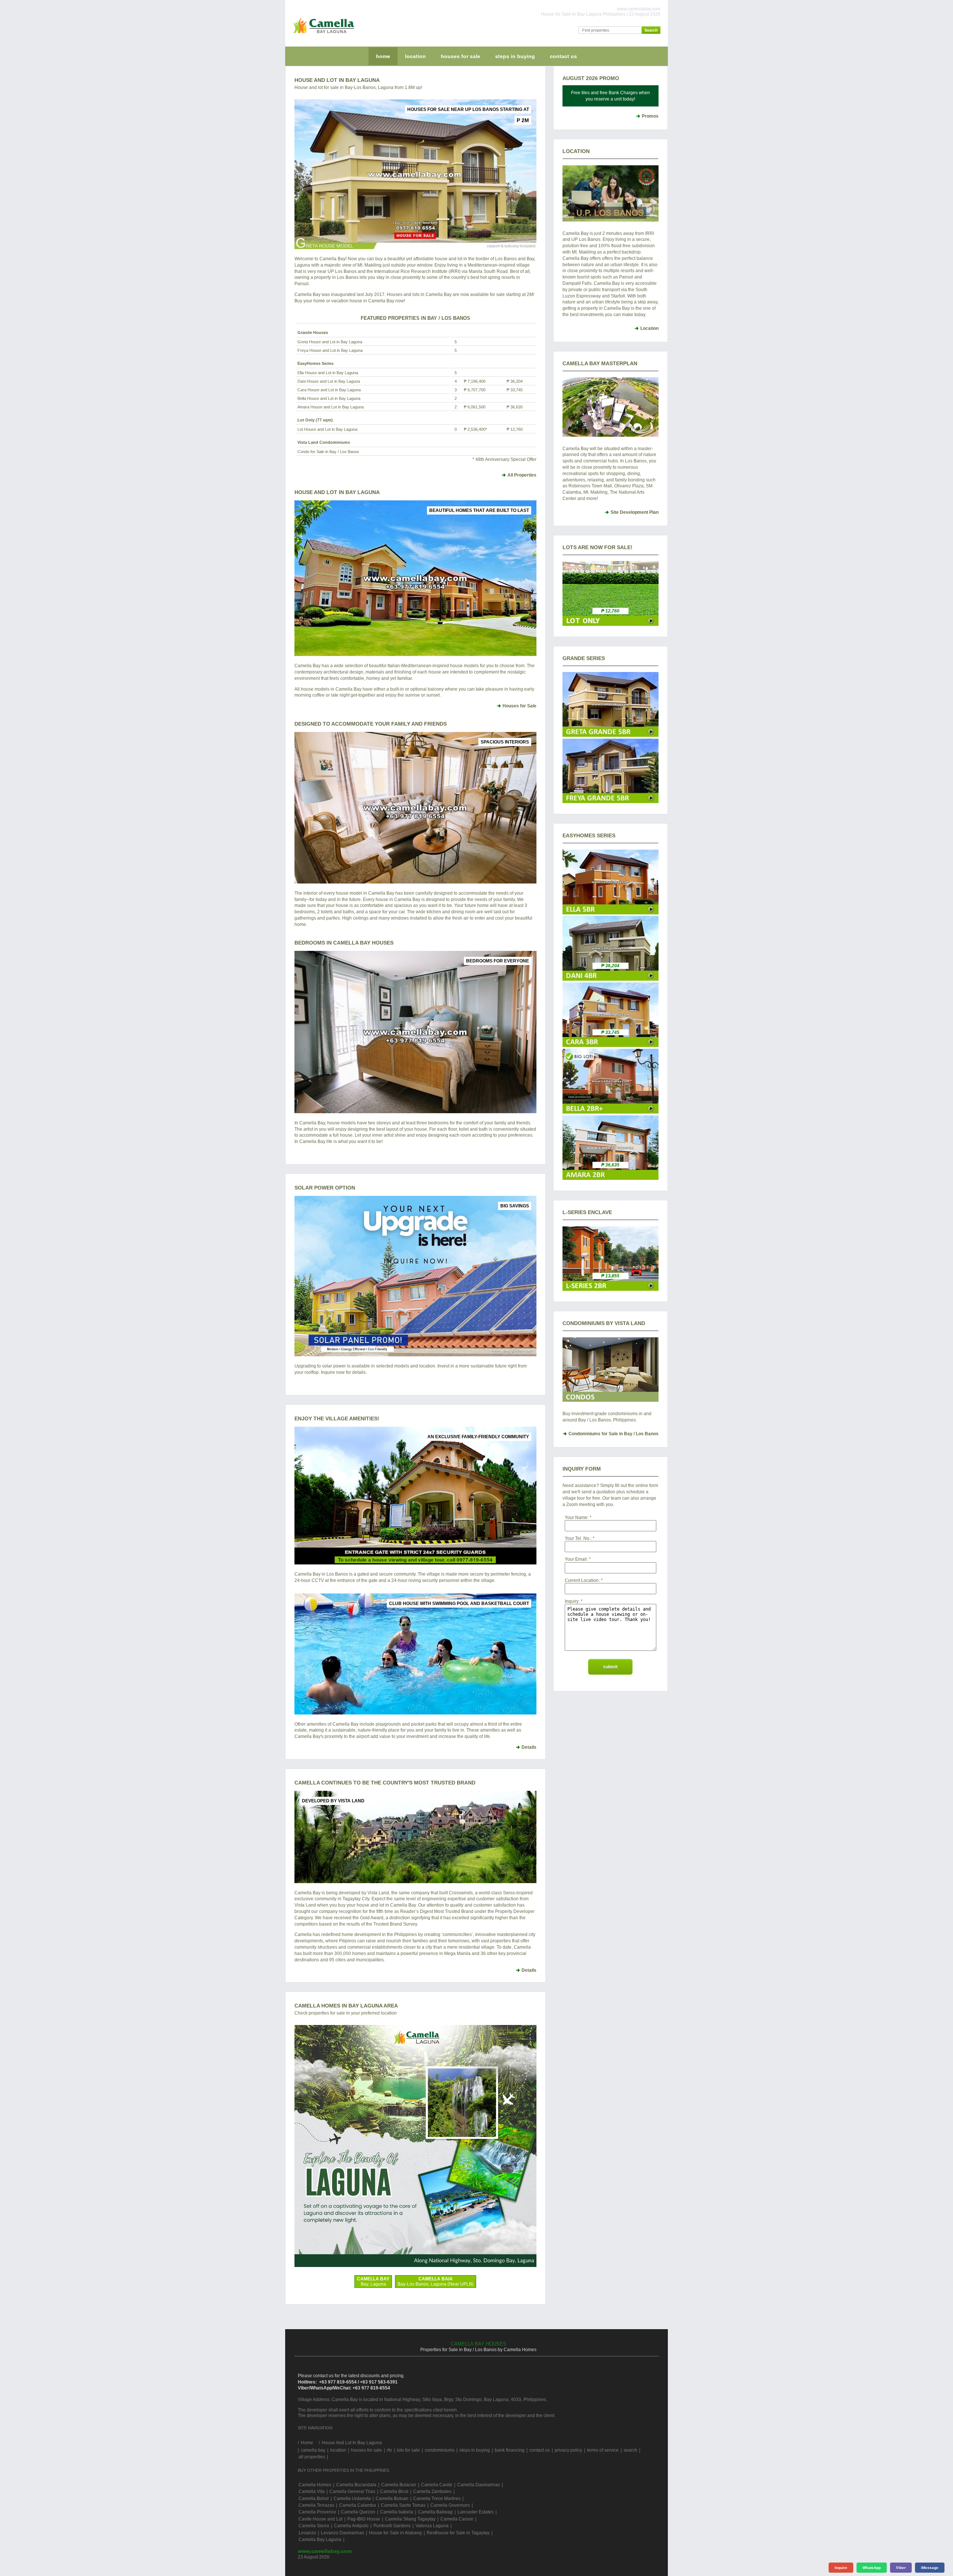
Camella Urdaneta (352, 2499)
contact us (563, 56)
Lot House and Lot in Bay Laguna (327, 429)
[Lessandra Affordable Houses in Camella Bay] (611, 1289)
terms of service (603, 2450)
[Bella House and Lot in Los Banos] (611, 1112)
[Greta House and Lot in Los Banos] (611, 735)
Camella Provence (317, 2512)
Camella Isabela (397, 2512)
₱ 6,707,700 (475, 390)
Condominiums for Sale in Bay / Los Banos (613, 1434)
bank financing (510, 2450)
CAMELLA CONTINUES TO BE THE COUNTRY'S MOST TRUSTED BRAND (385, 1783)
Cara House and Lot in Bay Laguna (329, 390)
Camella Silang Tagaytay (410, 2519)
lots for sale (408, 2450)
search (630, 2450)
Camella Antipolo (351, 2526)
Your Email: (576, 1559)
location (415, 56)
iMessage (930, 2568)
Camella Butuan (392, 2499)
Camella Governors (450, 2505)
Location (649, 328)
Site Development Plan (635, 512)
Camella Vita (312, 2491)
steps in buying (515, 56)
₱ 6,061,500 (475, 407)
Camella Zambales (432, 2491)
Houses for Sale (519, 706)
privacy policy (568, 2450)
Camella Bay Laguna (320, 2540)
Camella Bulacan (399, 2485)
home (383, 56)
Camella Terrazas (316, 2505)
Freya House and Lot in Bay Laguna (330, 350)
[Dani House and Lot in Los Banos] (611, 979)
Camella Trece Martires (437, 2499)
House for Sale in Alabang (395, 2533)
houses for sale (460, 56)
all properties (312, 2457)
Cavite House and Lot (321, 2519)
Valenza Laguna (432, 2526)
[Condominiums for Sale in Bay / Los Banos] (611, 1370)
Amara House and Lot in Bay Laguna (331, 407)
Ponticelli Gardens (392, 2526)
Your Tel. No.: (578, 1538)
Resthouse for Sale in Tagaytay (458, 2533)
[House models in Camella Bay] (415, 578)
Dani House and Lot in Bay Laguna (329, 381)
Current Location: (582, 1580)
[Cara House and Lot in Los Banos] (611, 1045)
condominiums (440, 2450)
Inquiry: (572, 1601)
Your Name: (577, 1518)
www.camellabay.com (325, 2551)
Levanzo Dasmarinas (342, 2533)
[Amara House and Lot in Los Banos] (611, 1178)
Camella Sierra (314, 2526)
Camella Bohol (314, 2499)
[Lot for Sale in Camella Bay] (611, 624)
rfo (389, 2450)
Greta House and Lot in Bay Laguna (330, 342)
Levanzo (307, 2533)
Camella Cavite (437, 2485)
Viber (901, 2568)
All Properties (522, 475)
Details (529, 1747)
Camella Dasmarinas (479, 2485)
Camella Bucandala (356, 2485)
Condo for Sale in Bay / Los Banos (328, 452)
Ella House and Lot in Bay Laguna (328, 373)
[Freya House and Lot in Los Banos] (611, 802)
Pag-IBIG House (364, 2519)
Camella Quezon (358, 2512)
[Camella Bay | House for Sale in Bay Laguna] (322, 35)
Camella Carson (457, 2519)
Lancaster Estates (476, 2512)
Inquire (841, 2568)
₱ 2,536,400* (475, 429)
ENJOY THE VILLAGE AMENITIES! (337, 1418)
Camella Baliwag (435, 2512)
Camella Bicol (394, 2491)
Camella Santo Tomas (403, 2505)
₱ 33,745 (515, 390)
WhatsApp (872, 2568)
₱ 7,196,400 (475, 381)
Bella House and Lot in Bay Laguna (329, 398)
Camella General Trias (352, 2491)
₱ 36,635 (515, 407)
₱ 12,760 (515, 429)
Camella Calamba (358, 2505)
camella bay (313, 2450)
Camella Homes (315, 2485)
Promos (650, 116)
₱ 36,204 (515, 381)
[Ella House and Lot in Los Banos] (611, 913)
